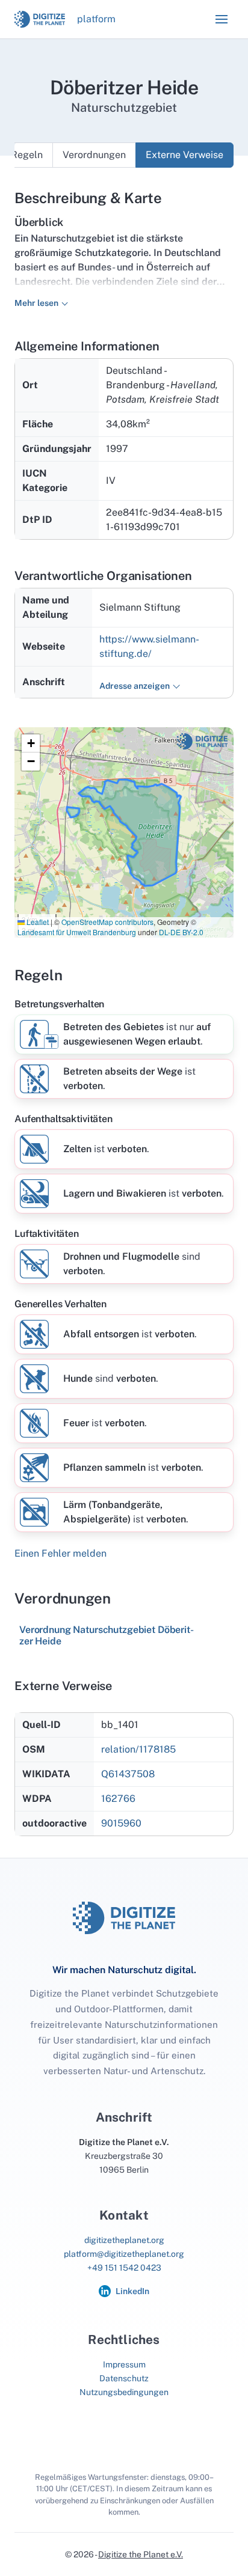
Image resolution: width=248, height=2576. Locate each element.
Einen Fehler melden (60, 1553)
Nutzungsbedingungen (124, 2392)
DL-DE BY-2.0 (181, 932)
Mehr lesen (36, 303)
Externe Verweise (184, 155)
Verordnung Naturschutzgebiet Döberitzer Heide (107, 1635)
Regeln (27, 155)
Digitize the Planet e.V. (141, 2554)
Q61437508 (128, 1774)
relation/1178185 (138, 1749)
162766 (118, 1799)
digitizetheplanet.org (124, 2240)
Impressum (124, 2364)
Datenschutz (124, 2378)
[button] (222, 19)
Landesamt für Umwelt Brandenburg (77, 932)
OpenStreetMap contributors (107, 922)
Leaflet (37, 922)
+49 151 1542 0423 (124, 2268)
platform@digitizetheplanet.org (124, 2254)
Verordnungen (94, 155)
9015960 (121, 1823)
